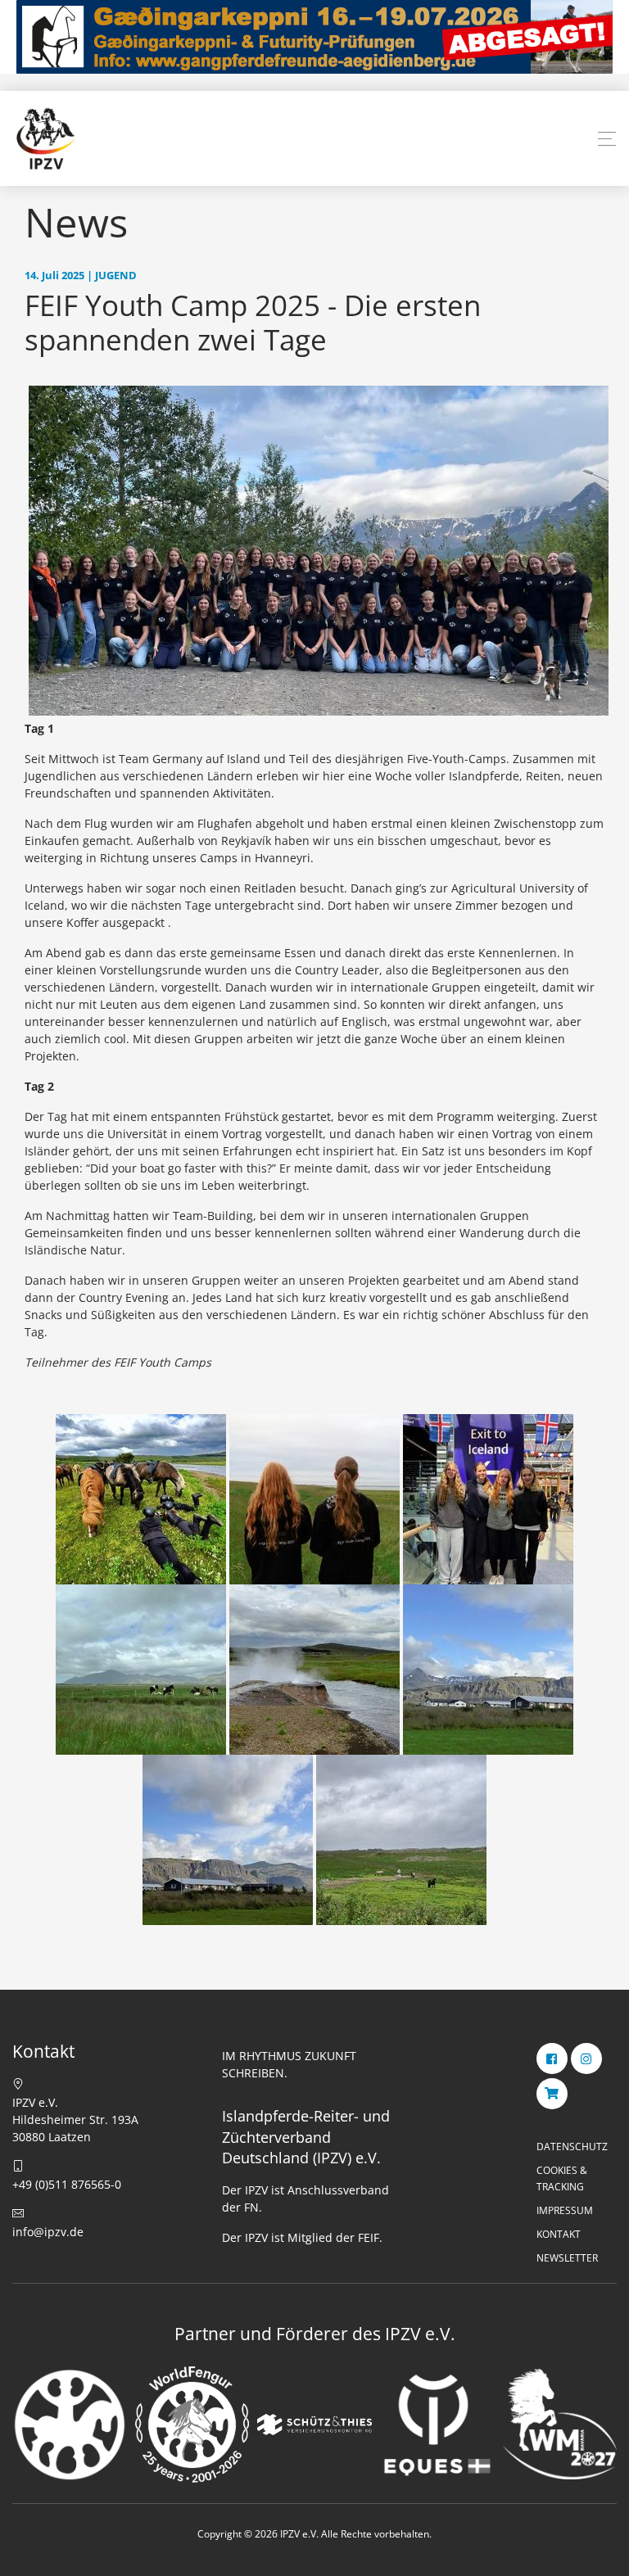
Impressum (565, 2210)
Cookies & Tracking (562, 2178)
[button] (607, 139)
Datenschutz (572, 2147)
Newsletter (567, 2258)
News (76, 222)
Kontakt (559, 2234)
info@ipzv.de (48, 2232)
